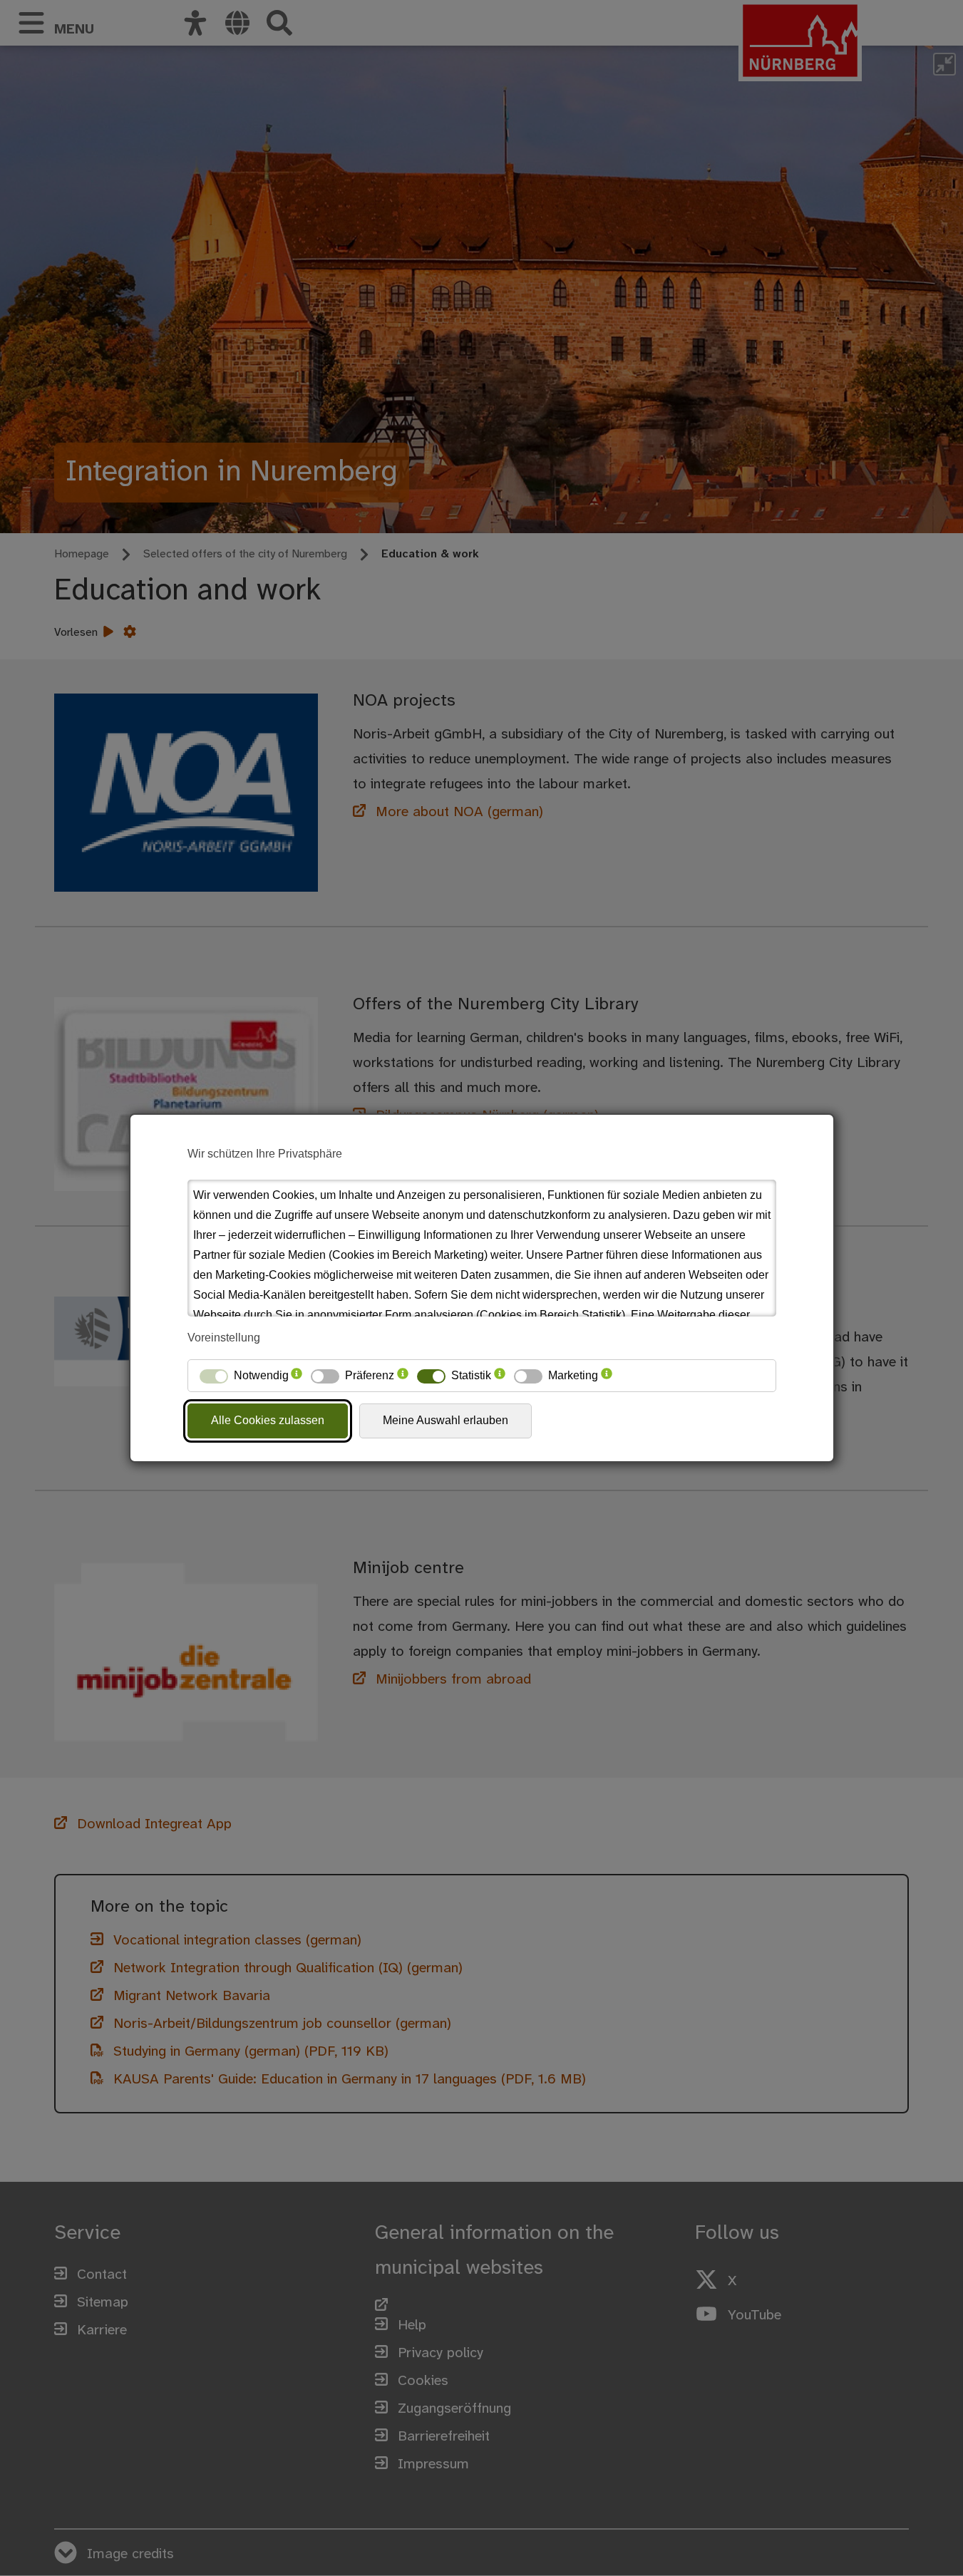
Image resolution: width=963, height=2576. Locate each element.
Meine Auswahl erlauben (446, 1420)
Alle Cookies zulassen (268, 1420)
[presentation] (297, 1376)
